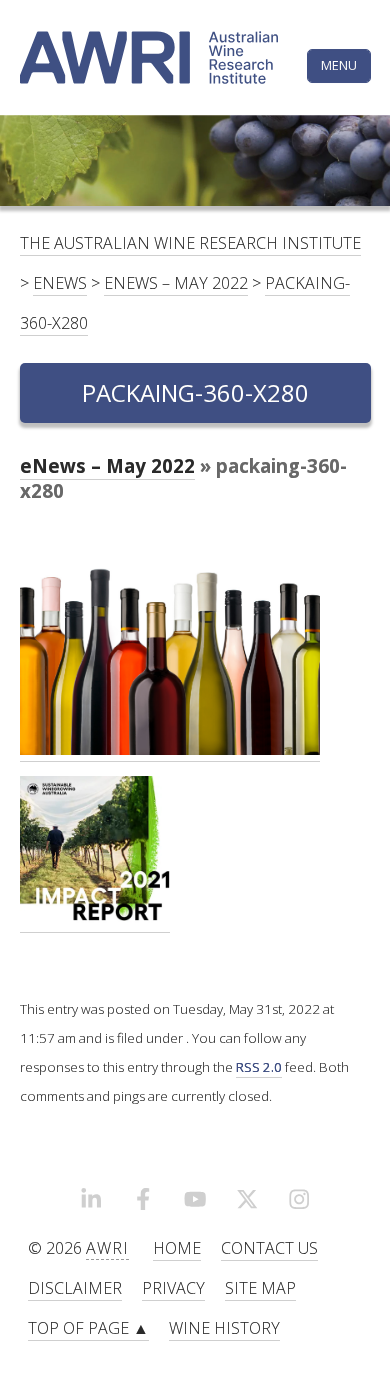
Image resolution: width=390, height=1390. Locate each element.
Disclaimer (75, 1288)
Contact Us (269, 1248)
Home (177, 1248)
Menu (339, 65)
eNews (60, 283)
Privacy (173, 1288)
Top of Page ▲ (88, 1328)
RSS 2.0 (259, 1067)
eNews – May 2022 (176, 283)
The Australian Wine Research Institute (190, 243)
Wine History (224, 1328)
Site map (260, 1288)
